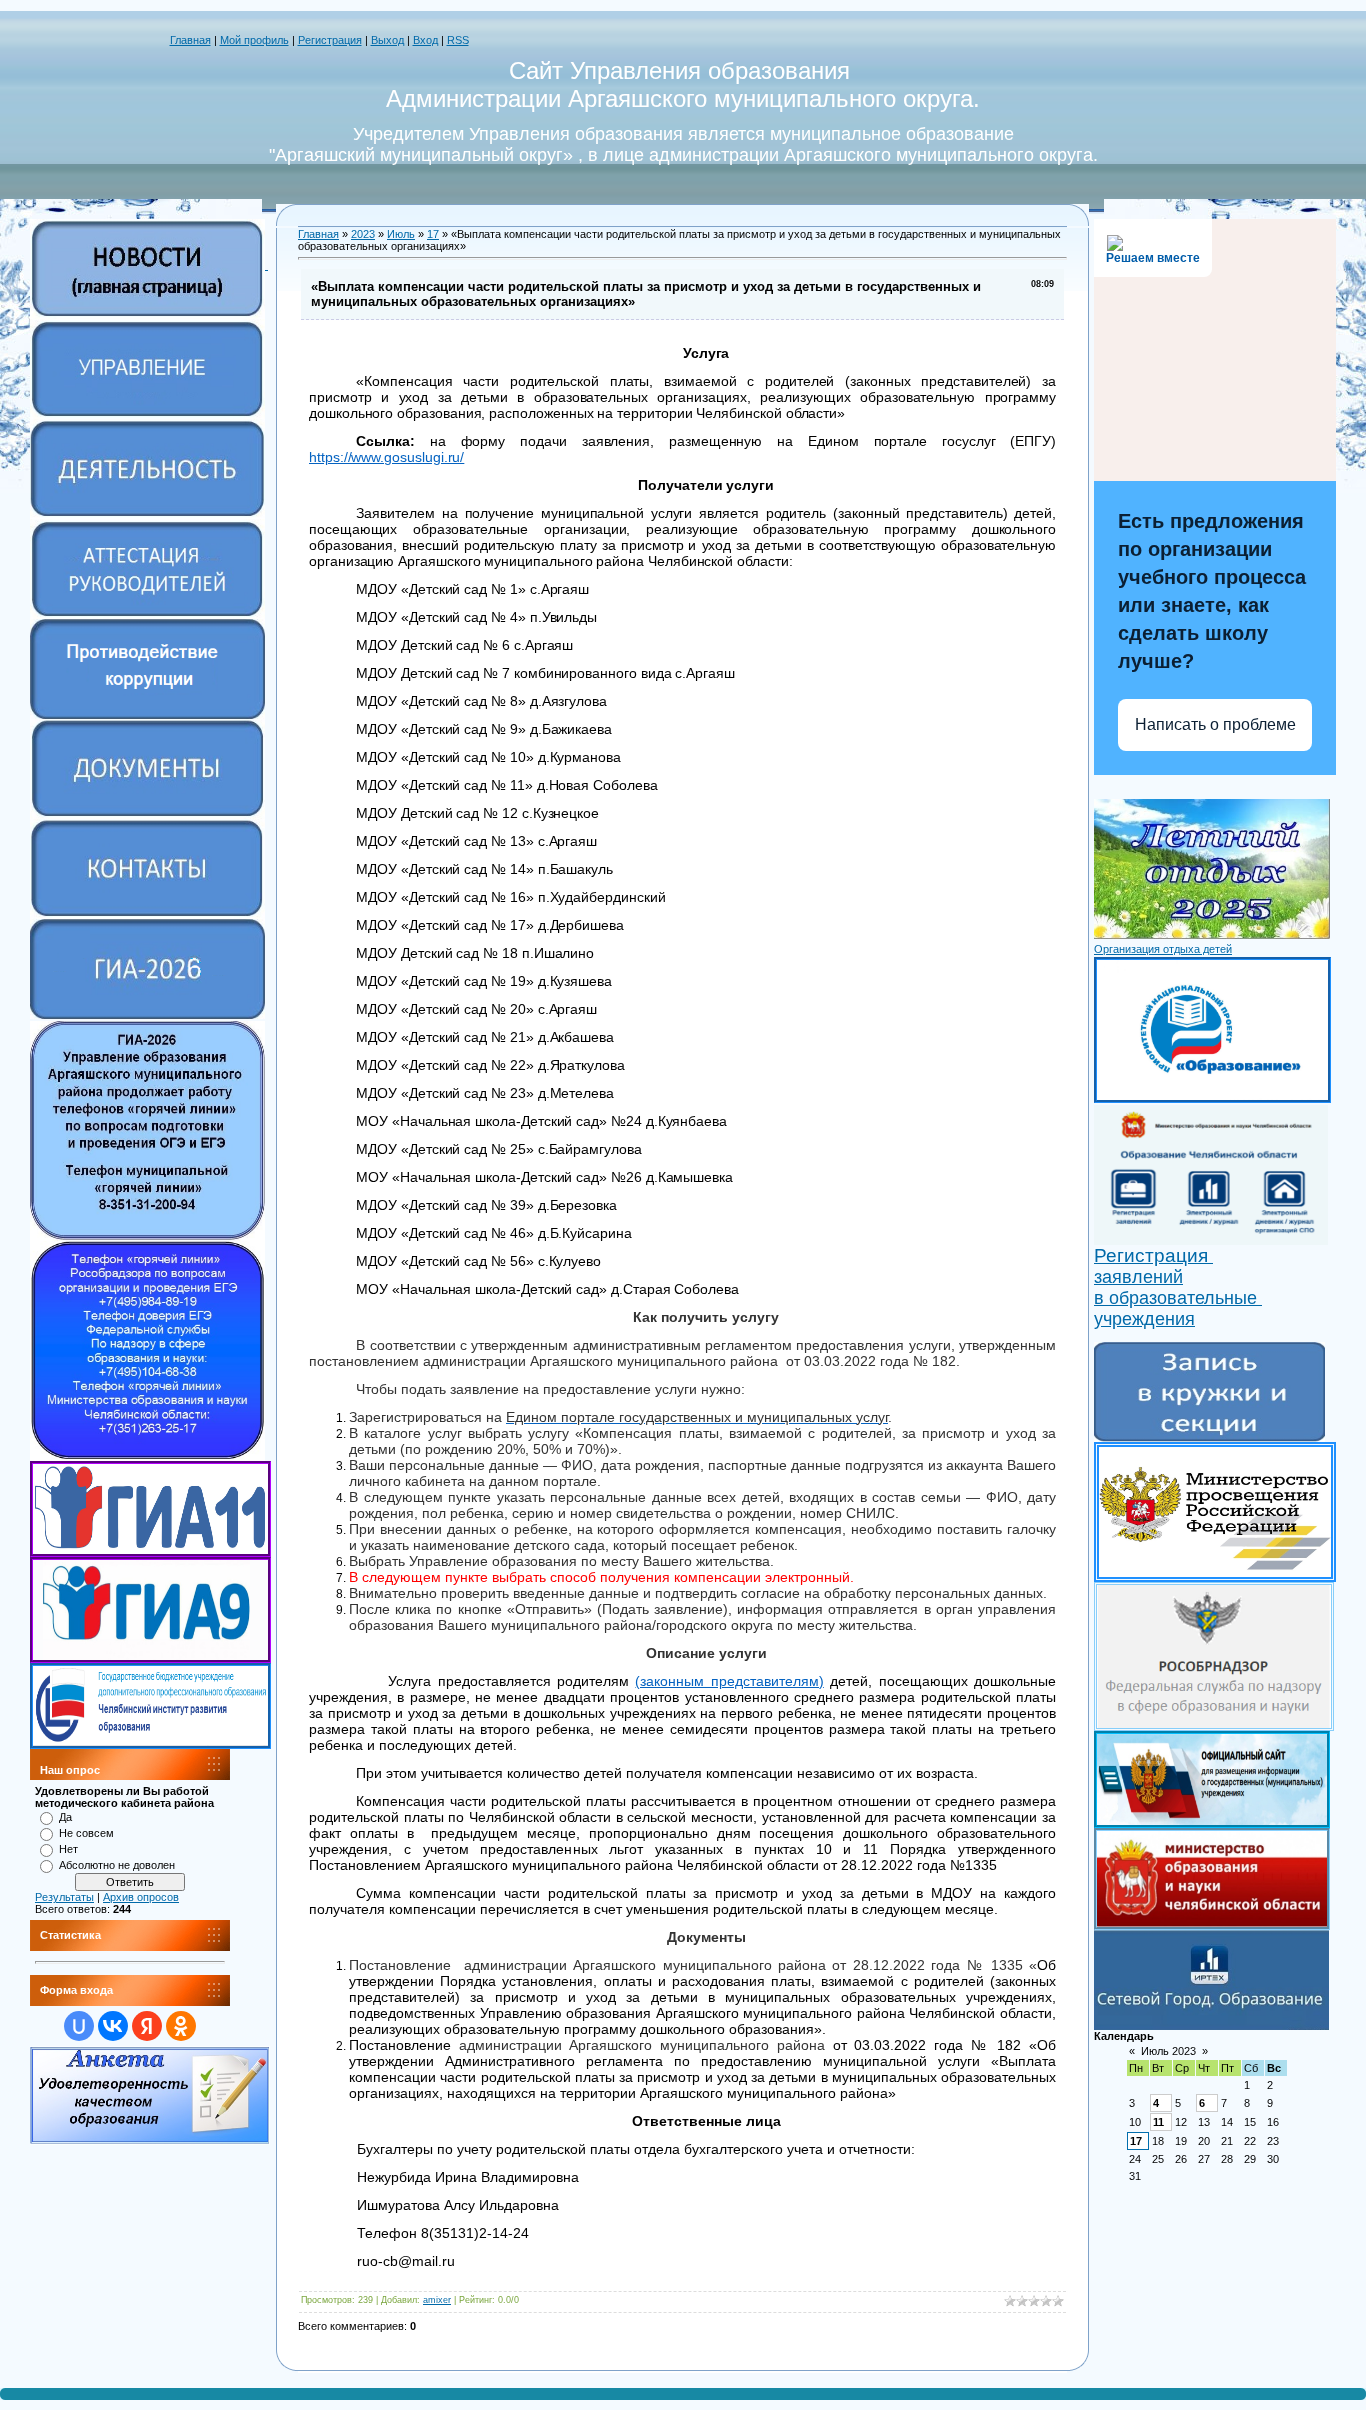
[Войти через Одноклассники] (181, 2026)
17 (433, 234)
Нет (68, 1849)
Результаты (64, 1897)
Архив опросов (141, 1897)
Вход (425, 40)
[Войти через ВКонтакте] (113, 2026)
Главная (190, 40)
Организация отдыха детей (1163, 949)
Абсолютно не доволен (117, 1865)
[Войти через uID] (79, 2026)
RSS (458, 40)
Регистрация (330, 40)
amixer (437, 2300)
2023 (363, 234)
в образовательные (1178, 1298)
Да (65, 1817)
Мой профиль (254, 40)
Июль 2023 (1168, 2051)
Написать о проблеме (1215, 724)
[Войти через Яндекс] (147, 2026)
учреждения (1144, 1319)
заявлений (1138, 1277)
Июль (401, 234)
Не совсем (86, 1833)
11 (1158, 2122)
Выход (387, 40)
